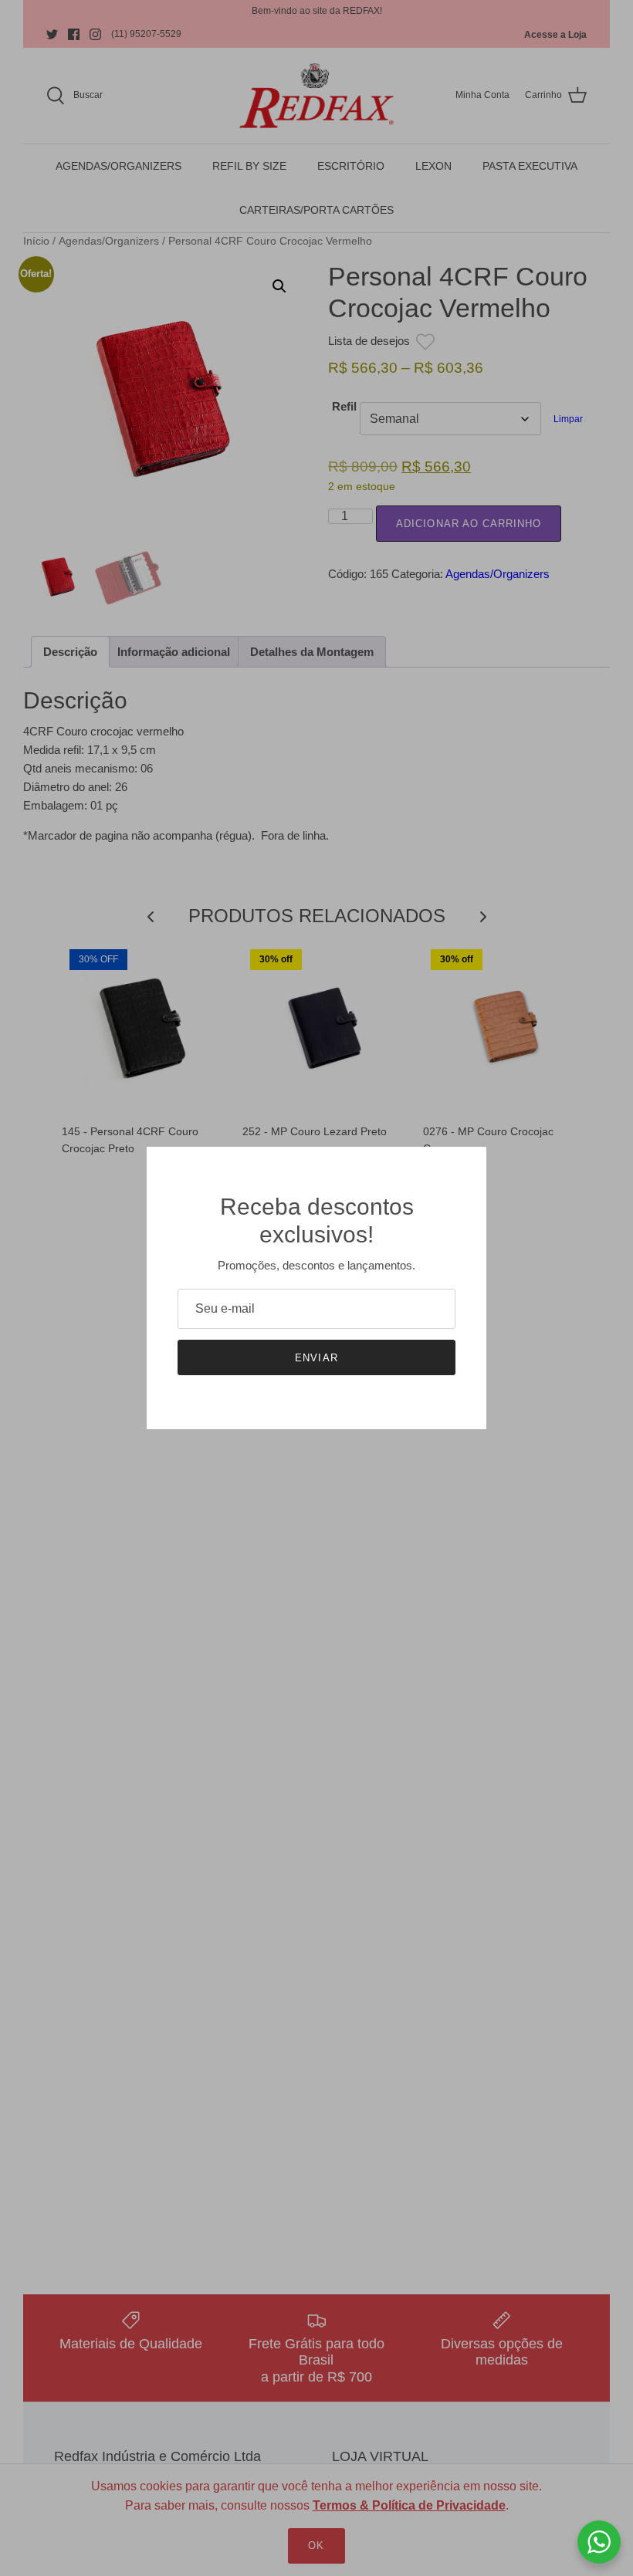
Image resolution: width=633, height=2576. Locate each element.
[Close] (467, 1166)
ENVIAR (316, 1358)
